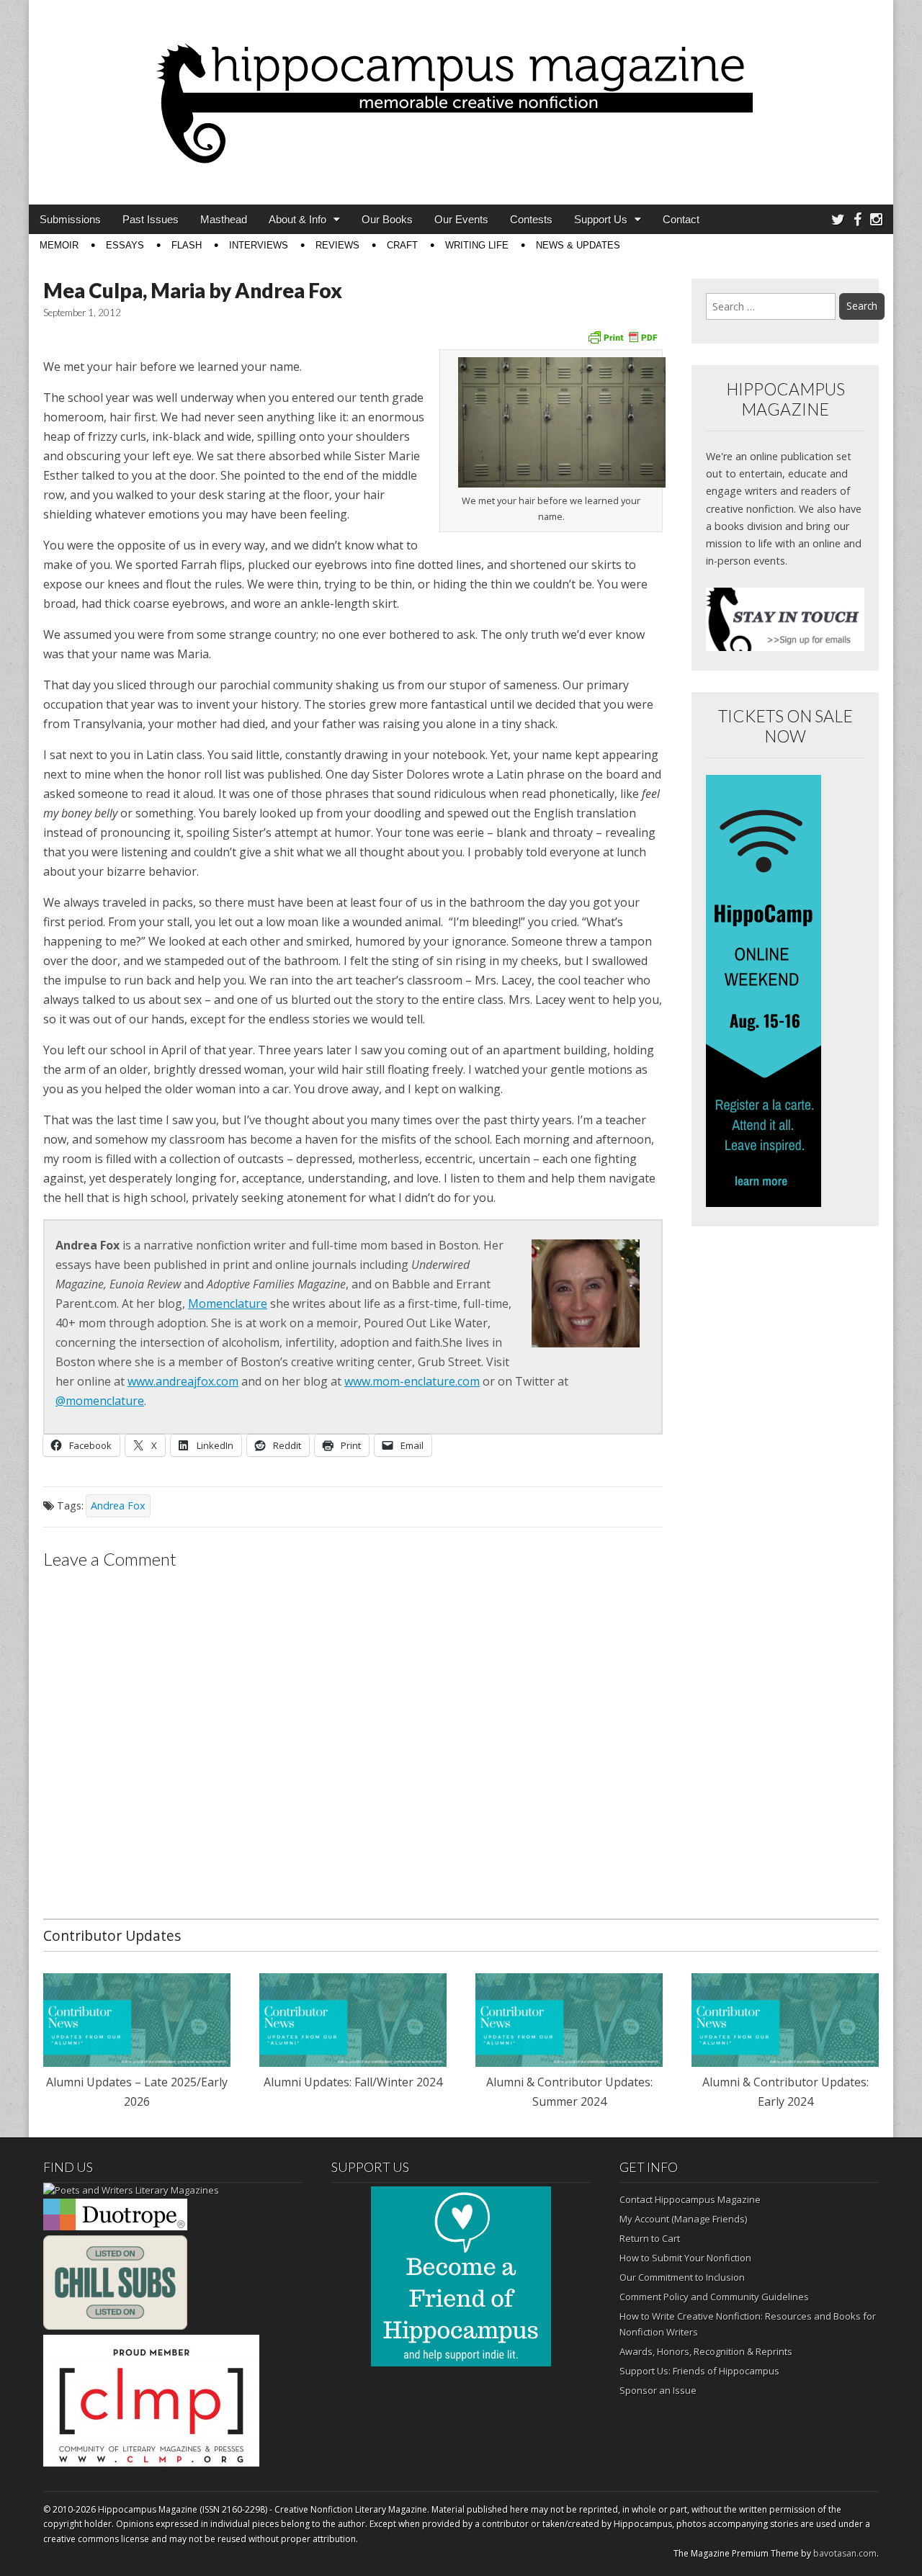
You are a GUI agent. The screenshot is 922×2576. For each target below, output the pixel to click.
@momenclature (100, 1401)
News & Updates (578, 245)
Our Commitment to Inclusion (682, 2277)
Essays (125, 245)
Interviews (259, 245)
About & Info (297, 219)
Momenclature (228, 1303)
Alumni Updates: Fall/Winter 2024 (353, 2082)
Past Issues (151, 219)
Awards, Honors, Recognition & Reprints (706, 2351)
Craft (402, 245)
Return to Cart (650, 2238)
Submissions (70, 219)
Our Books (387, 219)
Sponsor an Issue (658, 2390)
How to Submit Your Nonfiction (685, 2258)
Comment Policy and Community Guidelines (714, 2297)
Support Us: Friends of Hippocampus (699, 2371)
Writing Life (477, 245)
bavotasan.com (845, 2553)
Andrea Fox (118, 1505)
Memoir (59, 245)
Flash (187, 245)
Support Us (601, 219)
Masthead (224, 219)
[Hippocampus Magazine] (461, 91)
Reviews (337, 245)
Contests (531, 219)
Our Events (461, 219)
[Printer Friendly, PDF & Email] (622, 336)
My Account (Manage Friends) (683, 2219)
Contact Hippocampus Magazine (690, 2199)
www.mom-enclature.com (412, 1381)
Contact (681, 219)
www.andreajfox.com (183, 1381)
